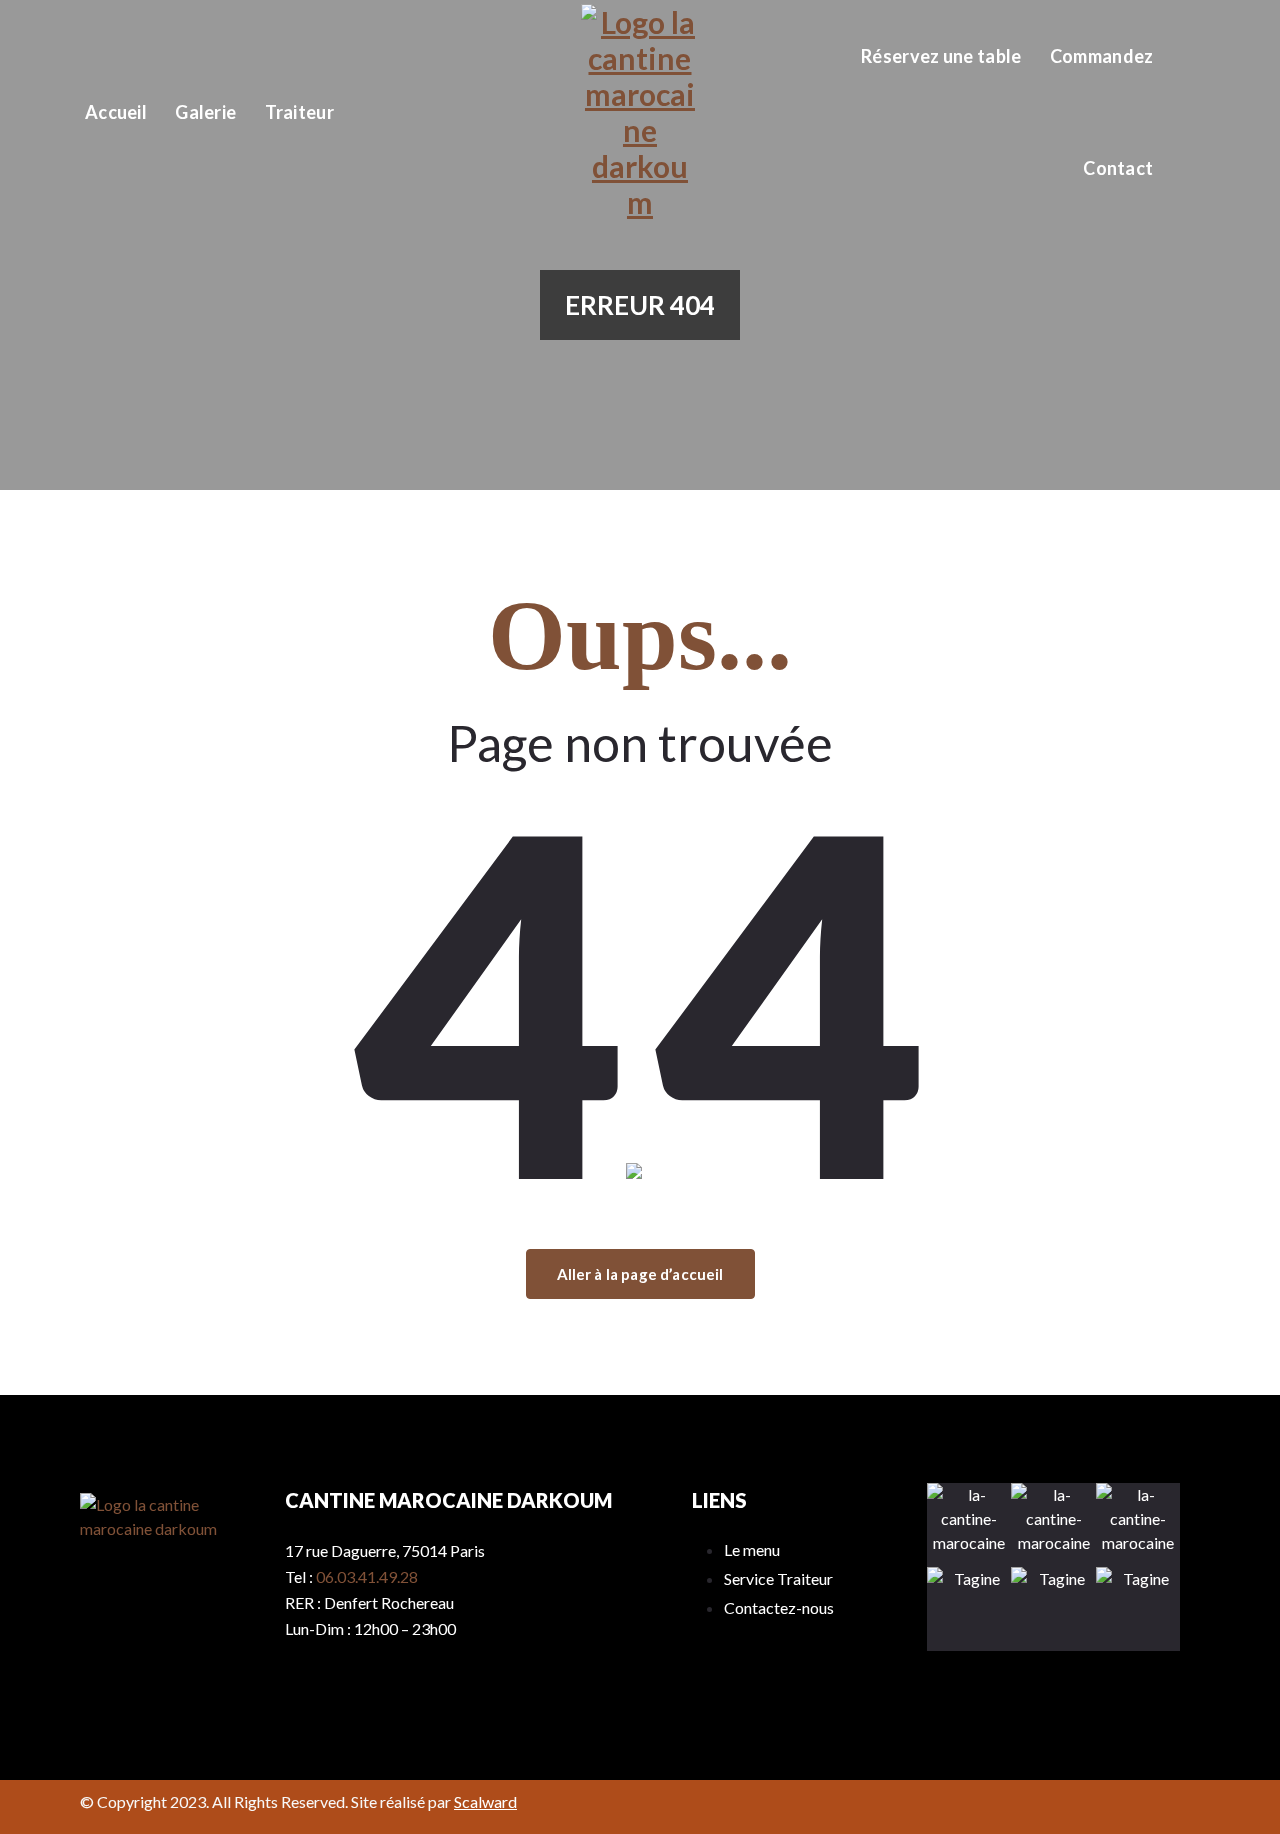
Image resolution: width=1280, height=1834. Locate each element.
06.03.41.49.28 (367, 1576)
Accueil (116, 112)
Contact (1118, 168)
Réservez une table (941, 56)
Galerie (205, 112)
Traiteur (299, 112)
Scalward (485, 1801)
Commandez (1102, 56)
